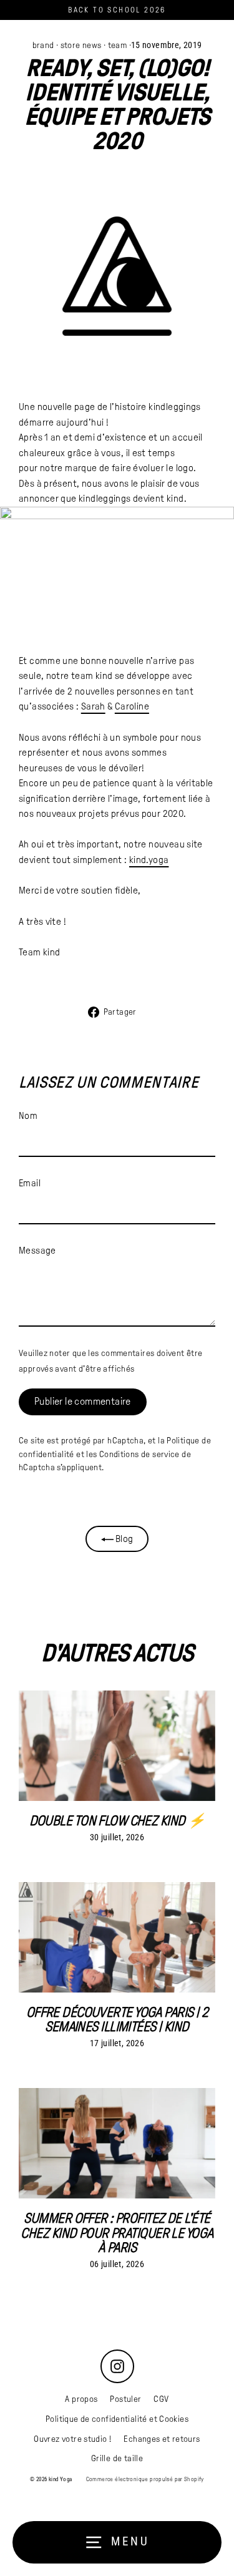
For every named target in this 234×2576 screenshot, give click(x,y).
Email (30, 1183)
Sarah (93, 706)
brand (43, 45)
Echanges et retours (162, 2439)
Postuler (125, 2399)
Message (37, 1250)
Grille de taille (117, 2458)
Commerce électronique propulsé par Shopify (145, 2479)
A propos (81, 2399)
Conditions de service (139, 1454)
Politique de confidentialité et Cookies (117, 2419)
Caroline (132, 706)
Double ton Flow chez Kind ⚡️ (117, 1821)
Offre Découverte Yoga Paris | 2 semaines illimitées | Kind (117, 2019)
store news (81, 45)
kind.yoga (149, 860)
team (118, 45)
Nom (28, 1115)
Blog (124, 1539)
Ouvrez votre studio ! (72, 2439)
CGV (161, 2399)
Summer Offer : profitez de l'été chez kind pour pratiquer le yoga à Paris (117, 2233)
